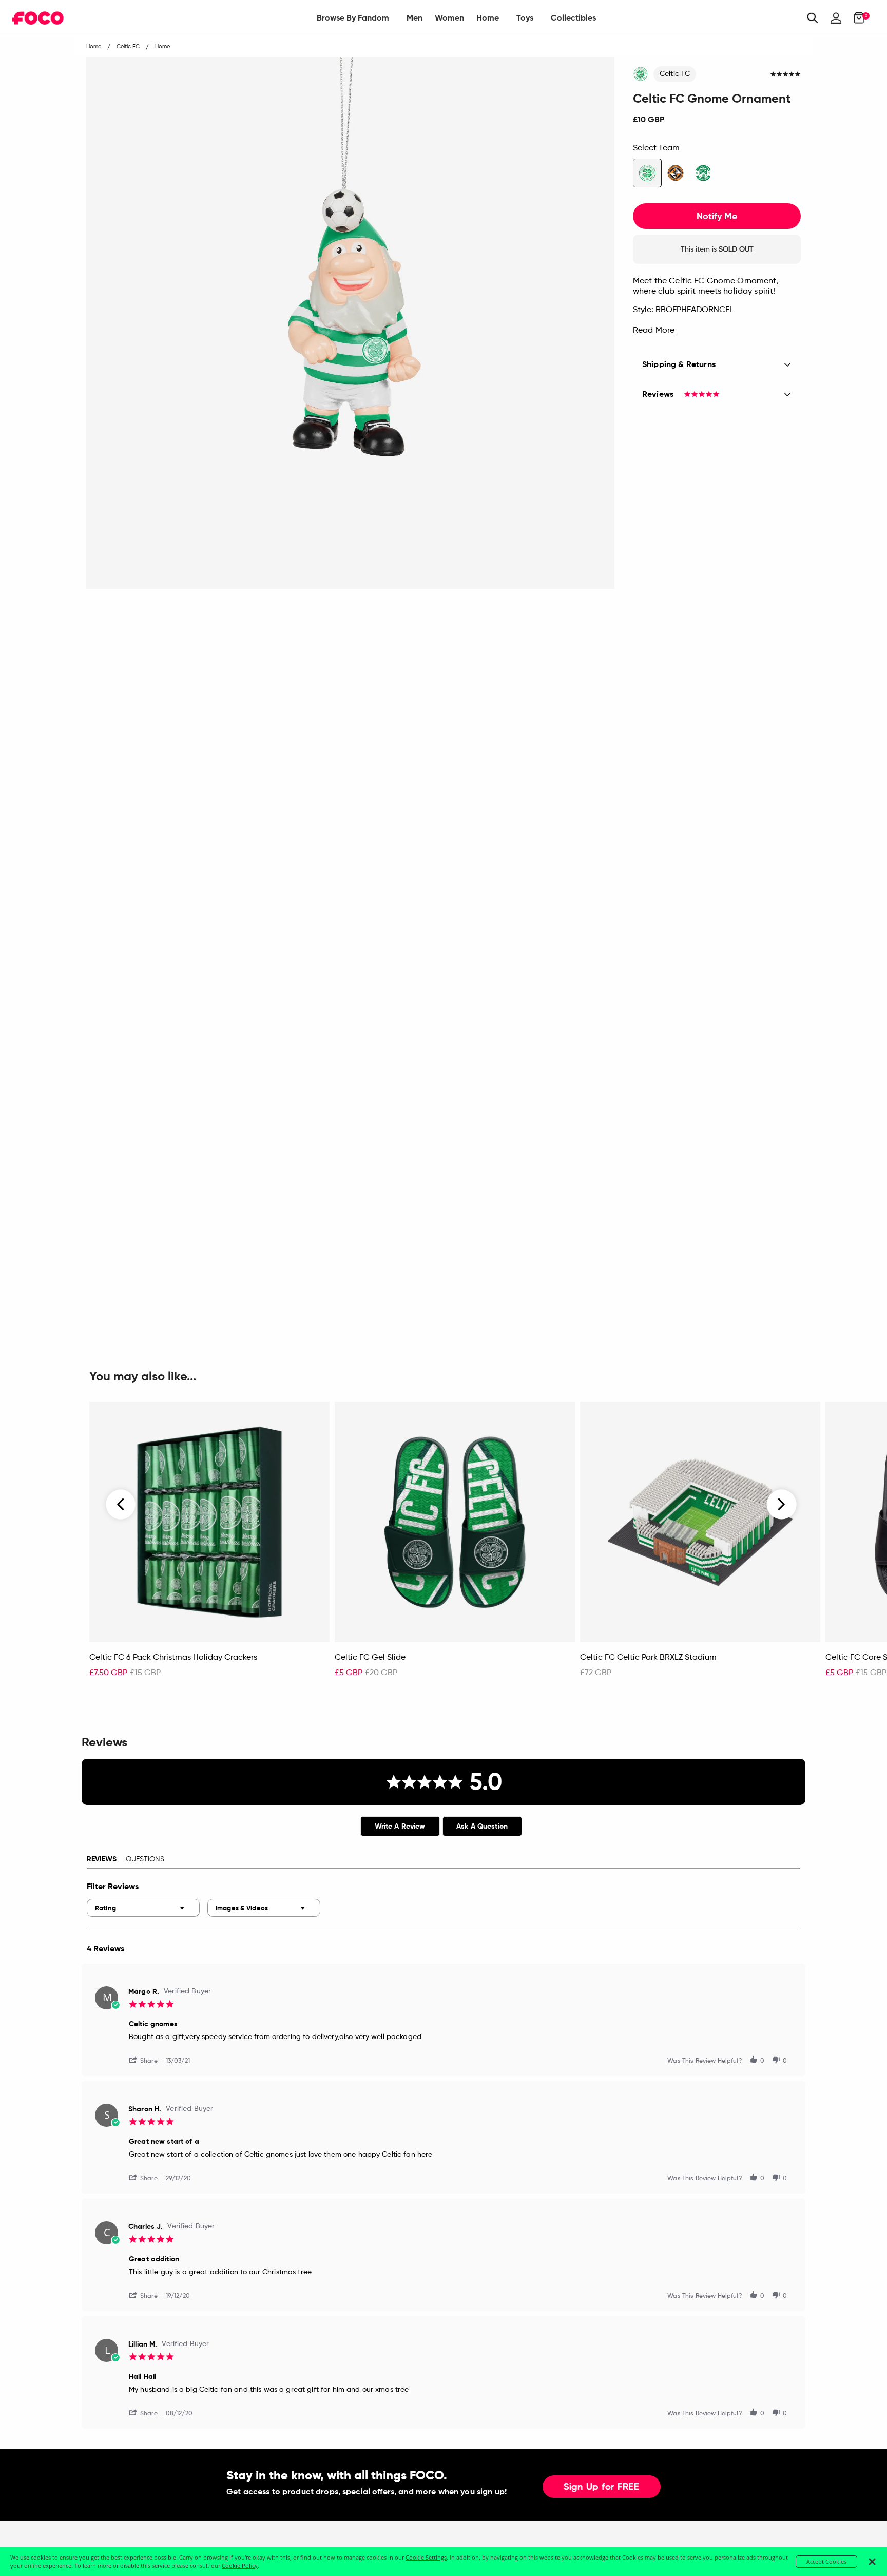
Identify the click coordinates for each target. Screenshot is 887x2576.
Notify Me (717, 216)
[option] (209, 1545)
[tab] (400, 1826)
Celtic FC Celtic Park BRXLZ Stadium (648, 1658)
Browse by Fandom (353, 18)
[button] (147, 2060)
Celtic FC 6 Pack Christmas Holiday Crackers (173, 1658)
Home (488, 18)
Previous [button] (121, 1505)
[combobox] (143, 1908)
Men (414, 18)
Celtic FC (675, 74)
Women (449, 18)
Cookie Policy (240, 2565)
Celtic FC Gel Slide (370, 1658)
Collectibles (573, 18)
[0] (856, 18)
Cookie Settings (426, 2557)
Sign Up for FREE (602, 2487)
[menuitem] (353, 18)
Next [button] (782, 1505)
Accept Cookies (826, 2561)
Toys (525, 18)
